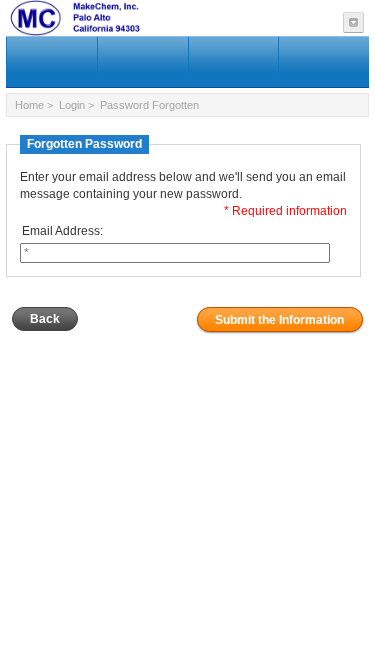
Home (29, 105)
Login (72, 105)
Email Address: (62, 231)
